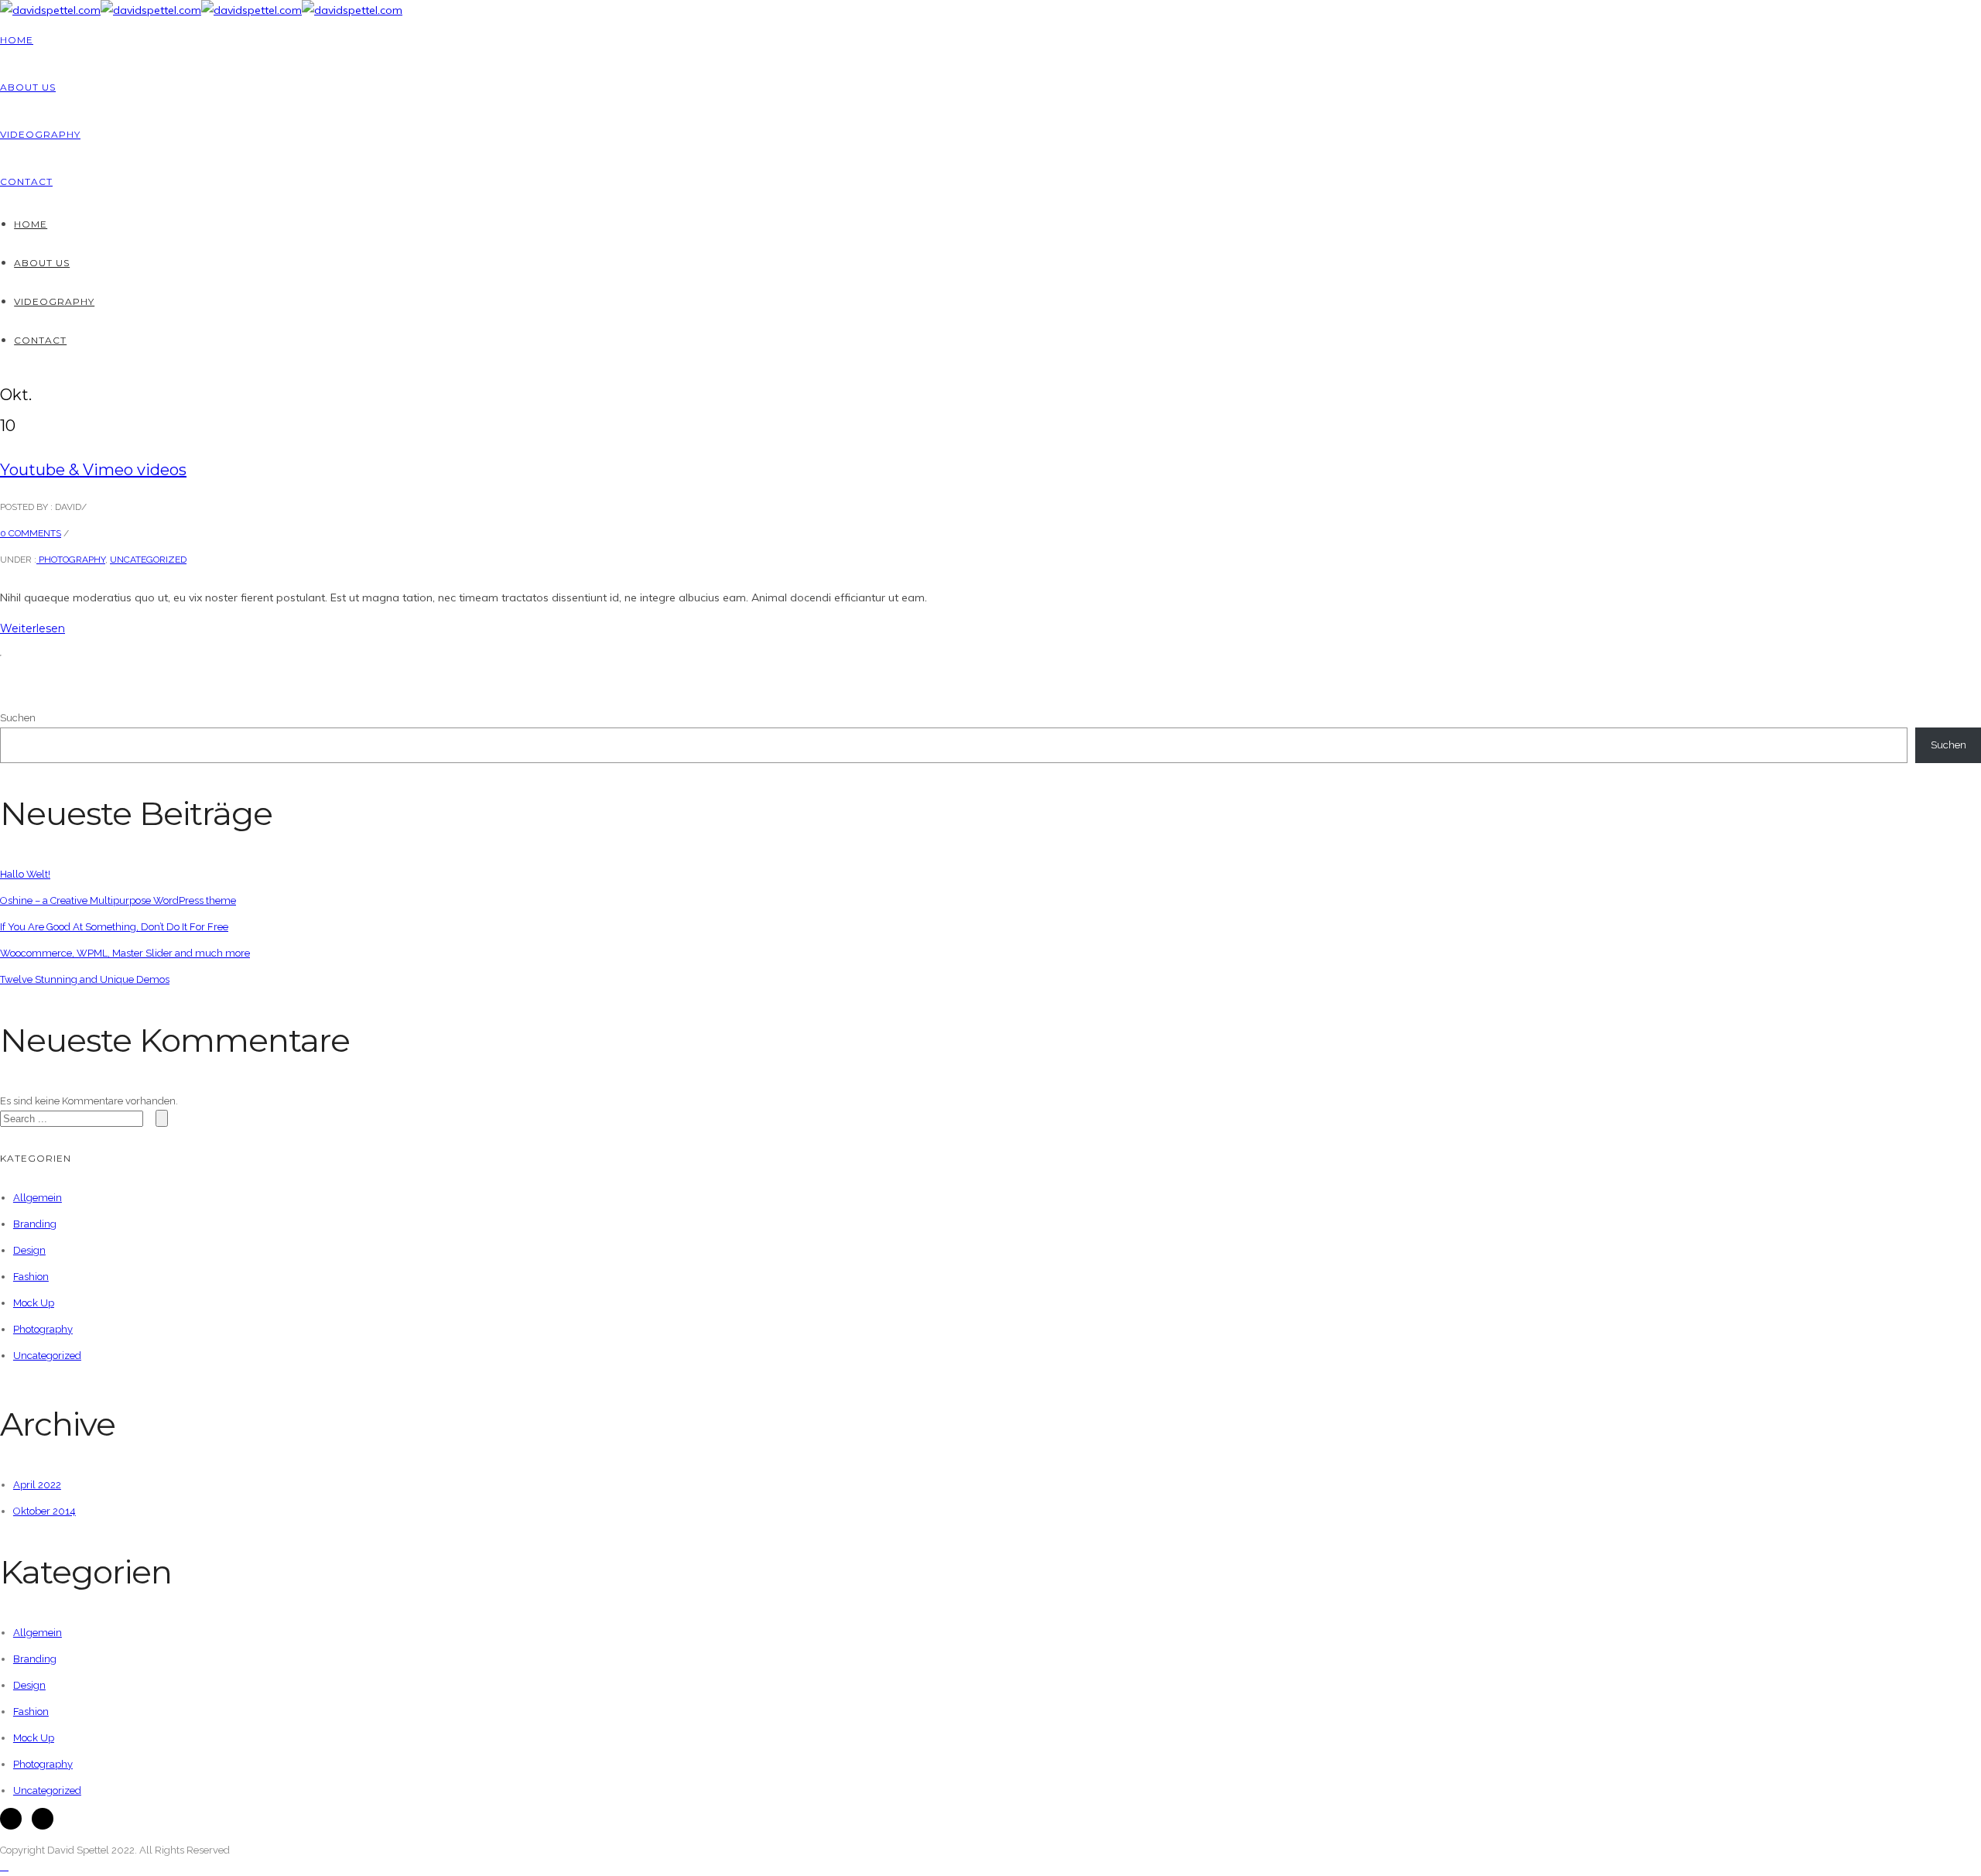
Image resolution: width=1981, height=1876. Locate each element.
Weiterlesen (33, 628)
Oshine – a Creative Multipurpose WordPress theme (118, 900)
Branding (35, 1224)
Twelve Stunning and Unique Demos (85, 979)
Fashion (31, 1277)
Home (17, 40)
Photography (71, 560)
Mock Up (34, 1303)
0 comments (31, 533)
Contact (26, 181)
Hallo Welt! (25, 874)
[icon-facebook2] (15, 1819)
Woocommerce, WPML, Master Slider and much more (125, 953)
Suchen (18, 718)
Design (29, 1250)
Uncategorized (148, 560)
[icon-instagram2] (43, 1819)
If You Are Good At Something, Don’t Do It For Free (114, 927)
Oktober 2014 (44, 1511)
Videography (40, 134)
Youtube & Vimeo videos (93, 470)
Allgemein (38, 1198)
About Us (28, 87)
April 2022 (37, 1485)
